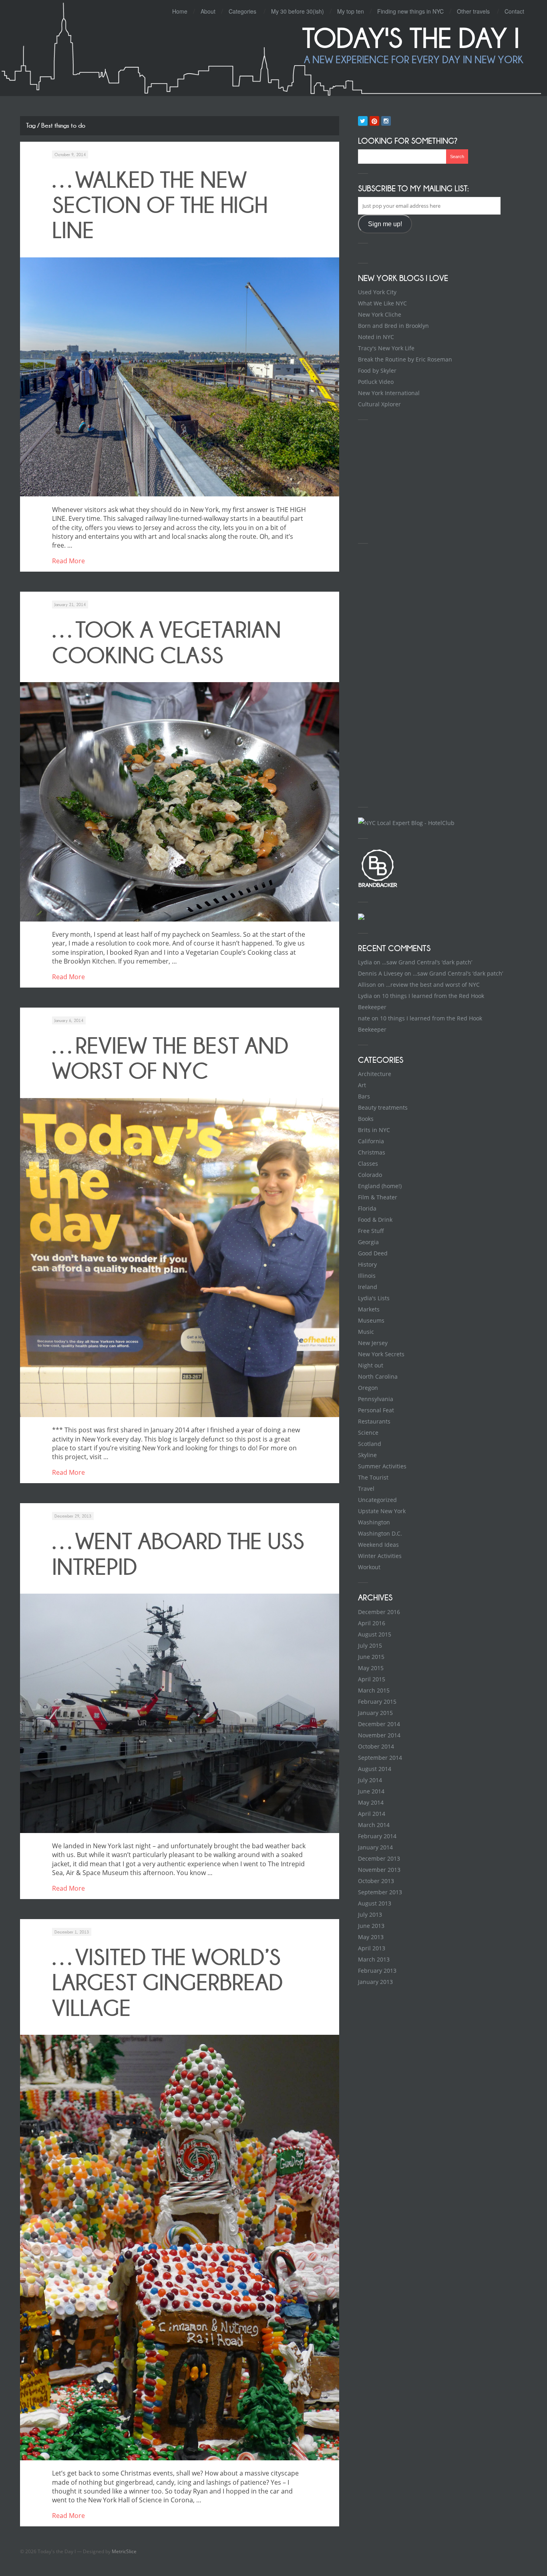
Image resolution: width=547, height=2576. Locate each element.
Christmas (372, 1152)
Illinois (367, 1276)
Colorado (370, 1175)
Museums (371, 1320)
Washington (374, 1522)
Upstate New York (382, 1511)
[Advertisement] (418, 480)
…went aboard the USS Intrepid (178, 1554)
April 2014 (372, 1814)
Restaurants (374, 1421)
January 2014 (375, 1847)
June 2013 (371, 1926)
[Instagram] (386, 121)
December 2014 (379, 1724)
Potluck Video (376, 382)
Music (366, 1332)
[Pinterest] (374, 121)
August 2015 (375, 1634)
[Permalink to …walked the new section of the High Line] (180, 377)
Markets (369, 1309)
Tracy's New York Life (386, 348)
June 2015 (371, 1657)
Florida (367, 1208)
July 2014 (370, 1780)
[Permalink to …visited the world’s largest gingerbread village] (180, 2248)
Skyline (367, 1455)
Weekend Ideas (378, 1545)
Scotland (370, 1444)
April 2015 (372, 1679)
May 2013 (371, 1937)
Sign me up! (385, 224)
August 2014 (375, 1769)
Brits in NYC (374, 1130)
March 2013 (374, 1959)
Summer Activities (382, 1466)
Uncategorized (377, 1500)
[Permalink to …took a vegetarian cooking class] (180, 802)
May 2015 (371, 1668)
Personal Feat (376, 1410)
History (367, 1264)
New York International (389, 393)
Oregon (368, 1388)
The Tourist (373, 1477)
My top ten (351, 11)
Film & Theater (378, 1197)
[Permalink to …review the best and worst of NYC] (180, 1258)
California (371, 1141)
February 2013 (377, 1971)
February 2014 (377, 1836)
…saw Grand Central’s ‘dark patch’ (427, 962)
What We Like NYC (382, 303)
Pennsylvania (376, 1399)
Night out (371, 1365)
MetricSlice (124, 2551)
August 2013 (375, 1903)
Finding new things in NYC (410, 11)
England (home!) (380, 1186)
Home (180, 11)
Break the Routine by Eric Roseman (405, 359)
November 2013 (379, 1870)
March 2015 (374, 1690)
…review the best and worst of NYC (170, 1058)
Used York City (377, 292)
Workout (369, 1567)
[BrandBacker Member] (378, 886)
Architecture (375, 1074)
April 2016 (372, 1623)
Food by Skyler (377, 370)
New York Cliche (380, 314)
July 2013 (370, 1914)
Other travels (473, 11)
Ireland (368, 1287)
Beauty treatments (383, 1107)
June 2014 (371, 1791)
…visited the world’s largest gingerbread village (167, 1983)
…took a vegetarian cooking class (167, 642)
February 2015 (377, 1702)
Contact (514, 11)
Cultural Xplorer (379, 404)
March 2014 (374, 1825)
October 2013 (376, 1881)
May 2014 (371, 1802)
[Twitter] (363, 121)
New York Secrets (381, 1354)
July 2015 (370, 1645)
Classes (368, 1164)
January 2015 (375, 1713)
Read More (68, 561)
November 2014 (379, 1735)
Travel (366, 1489)
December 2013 (379, 1858)
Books (366, 1119)
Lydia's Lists (374, 1298)
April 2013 (372, 1948)
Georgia (368, 1242)
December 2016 (379, 1612)
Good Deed (373, 1253)
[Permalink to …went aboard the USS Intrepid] (180, 1713)
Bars (364, 1096)
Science (368, 1433)
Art (362, 1085)
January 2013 (375, 1982)
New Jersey (373, 1343)
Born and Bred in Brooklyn (393, 326)
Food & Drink (375, 1220)
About (208, 11)
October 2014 (376, 1746)
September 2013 (380, 1892)
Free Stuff (371, 1231)
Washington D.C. (380, 1533)
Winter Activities (380, 1556)
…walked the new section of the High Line (160, 205)
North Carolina (378, 1376)
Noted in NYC (376, 337)
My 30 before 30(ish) (298, 11)
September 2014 (380, 1758)
